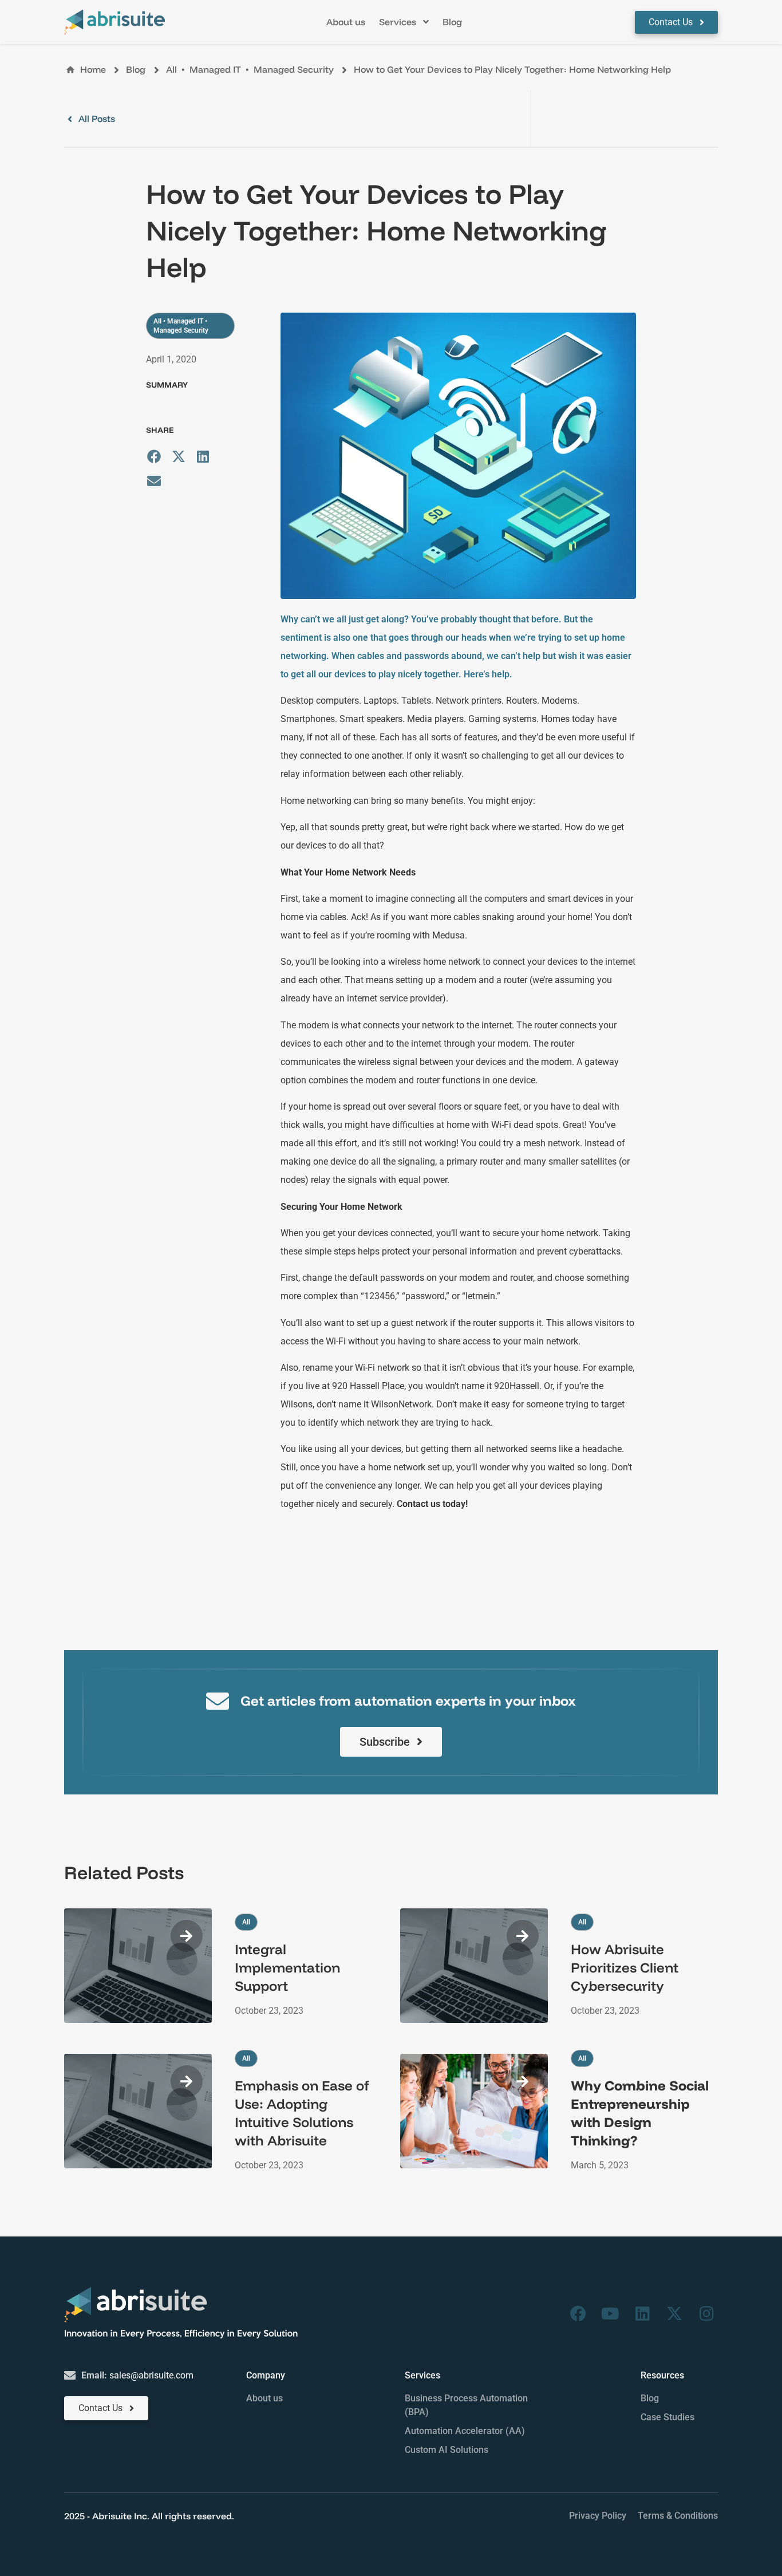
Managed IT (215, 69)
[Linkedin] (642, 2314)
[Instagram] (706, 2314)
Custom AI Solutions (447, 2450)
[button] (404, 22)
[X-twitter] (674, 2314)
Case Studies (668, 2417)
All (171, 69)
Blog (650, 2398)
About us (264, 2398)
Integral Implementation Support (287, 1967)
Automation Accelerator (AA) (465, 2431)
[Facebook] (578, 2314)
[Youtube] (610, 2314)
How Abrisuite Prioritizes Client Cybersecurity (625, 1967)
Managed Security (294, 69)
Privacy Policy (598, 2516)
